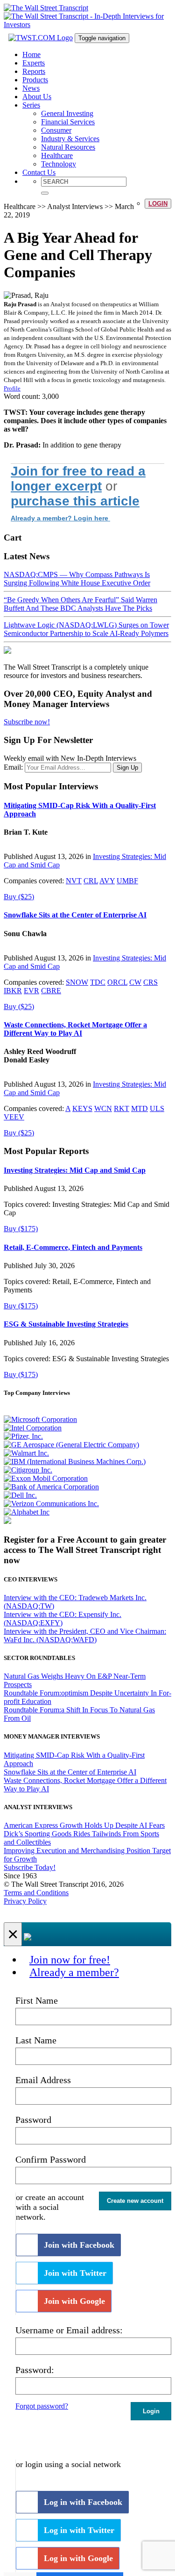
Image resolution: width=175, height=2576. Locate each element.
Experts (34, 63)
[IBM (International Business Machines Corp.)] (75, 1461)
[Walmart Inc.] (26, 1453)
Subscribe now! (27, 722)
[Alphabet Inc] (27, 1512)
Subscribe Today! (30, 1867)
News (31, 88)
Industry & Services (70, 139)
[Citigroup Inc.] (28, 1470)
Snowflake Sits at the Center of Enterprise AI (75, 915)
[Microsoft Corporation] (40, 1419)
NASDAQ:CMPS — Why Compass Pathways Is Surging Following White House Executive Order (77, 579)
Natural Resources (68, 147)
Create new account (135, 2201)
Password (33, 2120)
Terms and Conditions (36, 1893)
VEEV (14, 1117)
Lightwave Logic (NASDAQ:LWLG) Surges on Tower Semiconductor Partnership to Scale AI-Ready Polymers (86, 629)
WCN (103, 1108)
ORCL (117, 982)
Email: (13, 767)
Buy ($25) (19, 897)
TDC (98, 982)
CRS (150, 982)
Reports (34, 71)
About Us (37, 97)
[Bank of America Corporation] (51, 1487)
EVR (31, 991)
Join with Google (74, 2301)
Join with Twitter (75, 2273)
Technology (59, 164)
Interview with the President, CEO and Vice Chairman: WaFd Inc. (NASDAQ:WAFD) (85, 1635)
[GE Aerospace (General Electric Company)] (71, 1445)
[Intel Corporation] (33, 1428)
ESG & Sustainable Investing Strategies (66, 1324)
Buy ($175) (21, 1229)
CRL (91, 881)
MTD (140, 1108)
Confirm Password (51, 2159)
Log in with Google (78, 2558)
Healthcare (57, 155)
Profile (12, 388)
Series (31, 105)
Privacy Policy (25, 1901)
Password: (35, 2370)
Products (35, 80)
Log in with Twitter (79, 2530)
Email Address (43, 2080)
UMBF (127, 881)
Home (31, 54)
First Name (37, 2000)
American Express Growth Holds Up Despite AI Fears (84, 1825)
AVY (107, 881)
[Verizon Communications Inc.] (51, 1504)
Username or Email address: (69, 2330)
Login (158, 204)
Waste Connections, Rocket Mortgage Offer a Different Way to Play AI (75, 1029)
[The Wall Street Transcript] (46, 8)
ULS (157, 1108)
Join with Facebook (79, 2245)
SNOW (77, 982)
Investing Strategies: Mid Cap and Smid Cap (75, 1170)
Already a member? (74, 1972)
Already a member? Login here (60, 518)
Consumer (56, 130)
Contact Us (39, 172)
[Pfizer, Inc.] (23, 1436)
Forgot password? (42, 2406)
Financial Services (68, 122)
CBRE (51, 991)
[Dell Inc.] (20, 1495)
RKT (122, 1108)
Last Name (36, 2040)
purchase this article (75, 501)
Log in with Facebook (83, 2502)
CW (135, 982)
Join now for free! (70, 1960)
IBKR (13, 991)
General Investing (67, 113)
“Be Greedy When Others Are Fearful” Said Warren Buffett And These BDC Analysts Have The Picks (80, 604)
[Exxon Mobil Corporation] (46, 1478)
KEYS (82, 1108)
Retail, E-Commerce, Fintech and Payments (73, 1247)
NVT (74, 881)
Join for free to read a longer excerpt (78, 479)
